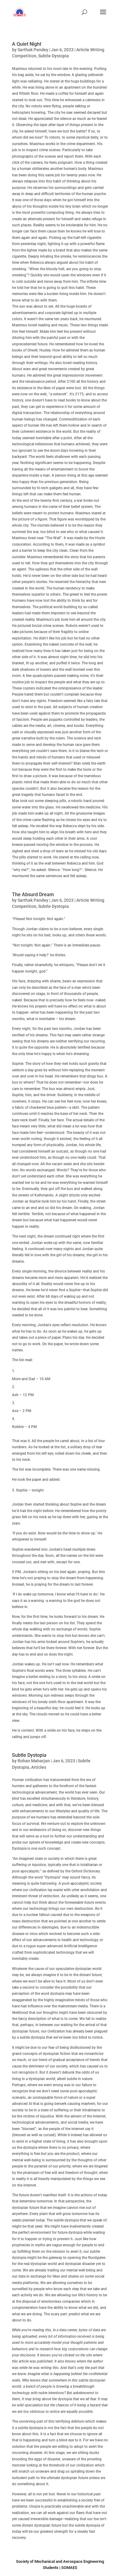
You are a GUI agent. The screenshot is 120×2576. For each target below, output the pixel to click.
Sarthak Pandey (33, 50)
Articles (39, 1767)
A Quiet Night (27, 44)
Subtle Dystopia (54, 56)
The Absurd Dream (33, 894)
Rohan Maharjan (34, 1761)
